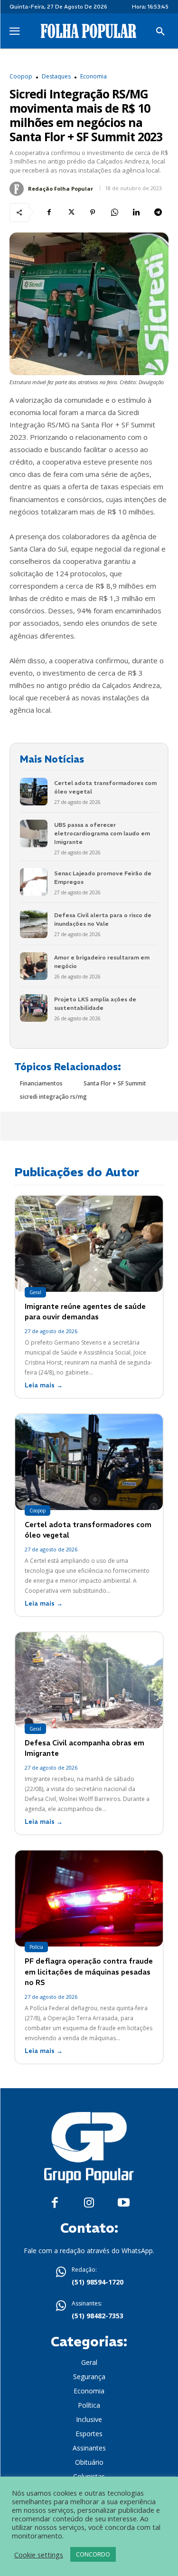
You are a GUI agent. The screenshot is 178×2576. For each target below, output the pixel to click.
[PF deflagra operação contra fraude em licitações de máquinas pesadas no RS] (89, 1898)
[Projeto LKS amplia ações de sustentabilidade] (34, 1008)
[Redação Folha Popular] (18, 189)
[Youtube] (124, 2203)
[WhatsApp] (114, 213)
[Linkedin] (136, 213)
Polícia (36, 1947)
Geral (35, 1292)
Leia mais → (44, 1385)
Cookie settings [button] (39, 2555)
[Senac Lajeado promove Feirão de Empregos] (34, 882)
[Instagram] (89, 2203)
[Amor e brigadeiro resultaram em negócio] (34, 966)
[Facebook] (49, 213)
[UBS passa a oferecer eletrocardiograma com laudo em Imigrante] (34, 833)
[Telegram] (158, 213)
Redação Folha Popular (61, 189)
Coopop (21, 77)
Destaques (56, 77)
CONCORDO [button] (93, 2554)
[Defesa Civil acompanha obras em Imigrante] (89, 1680)
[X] (71, 213)
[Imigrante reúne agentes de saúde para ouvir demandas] (89, 1244)
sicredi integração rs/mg (53, 1097)
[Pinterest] (93, 213)
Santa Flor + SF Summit (115, 1083)
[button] (160, 32)
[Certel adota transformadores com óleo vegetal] (34, 792)
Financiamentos (41, 1083)
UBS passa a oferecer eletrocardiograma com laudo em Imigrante (102, 833)
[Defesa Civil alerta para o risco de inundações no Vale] (34, 924)
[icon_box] (89, 2277)
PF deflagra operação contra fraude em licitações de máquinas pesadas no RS (89, 1972)
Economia (94, 77)
